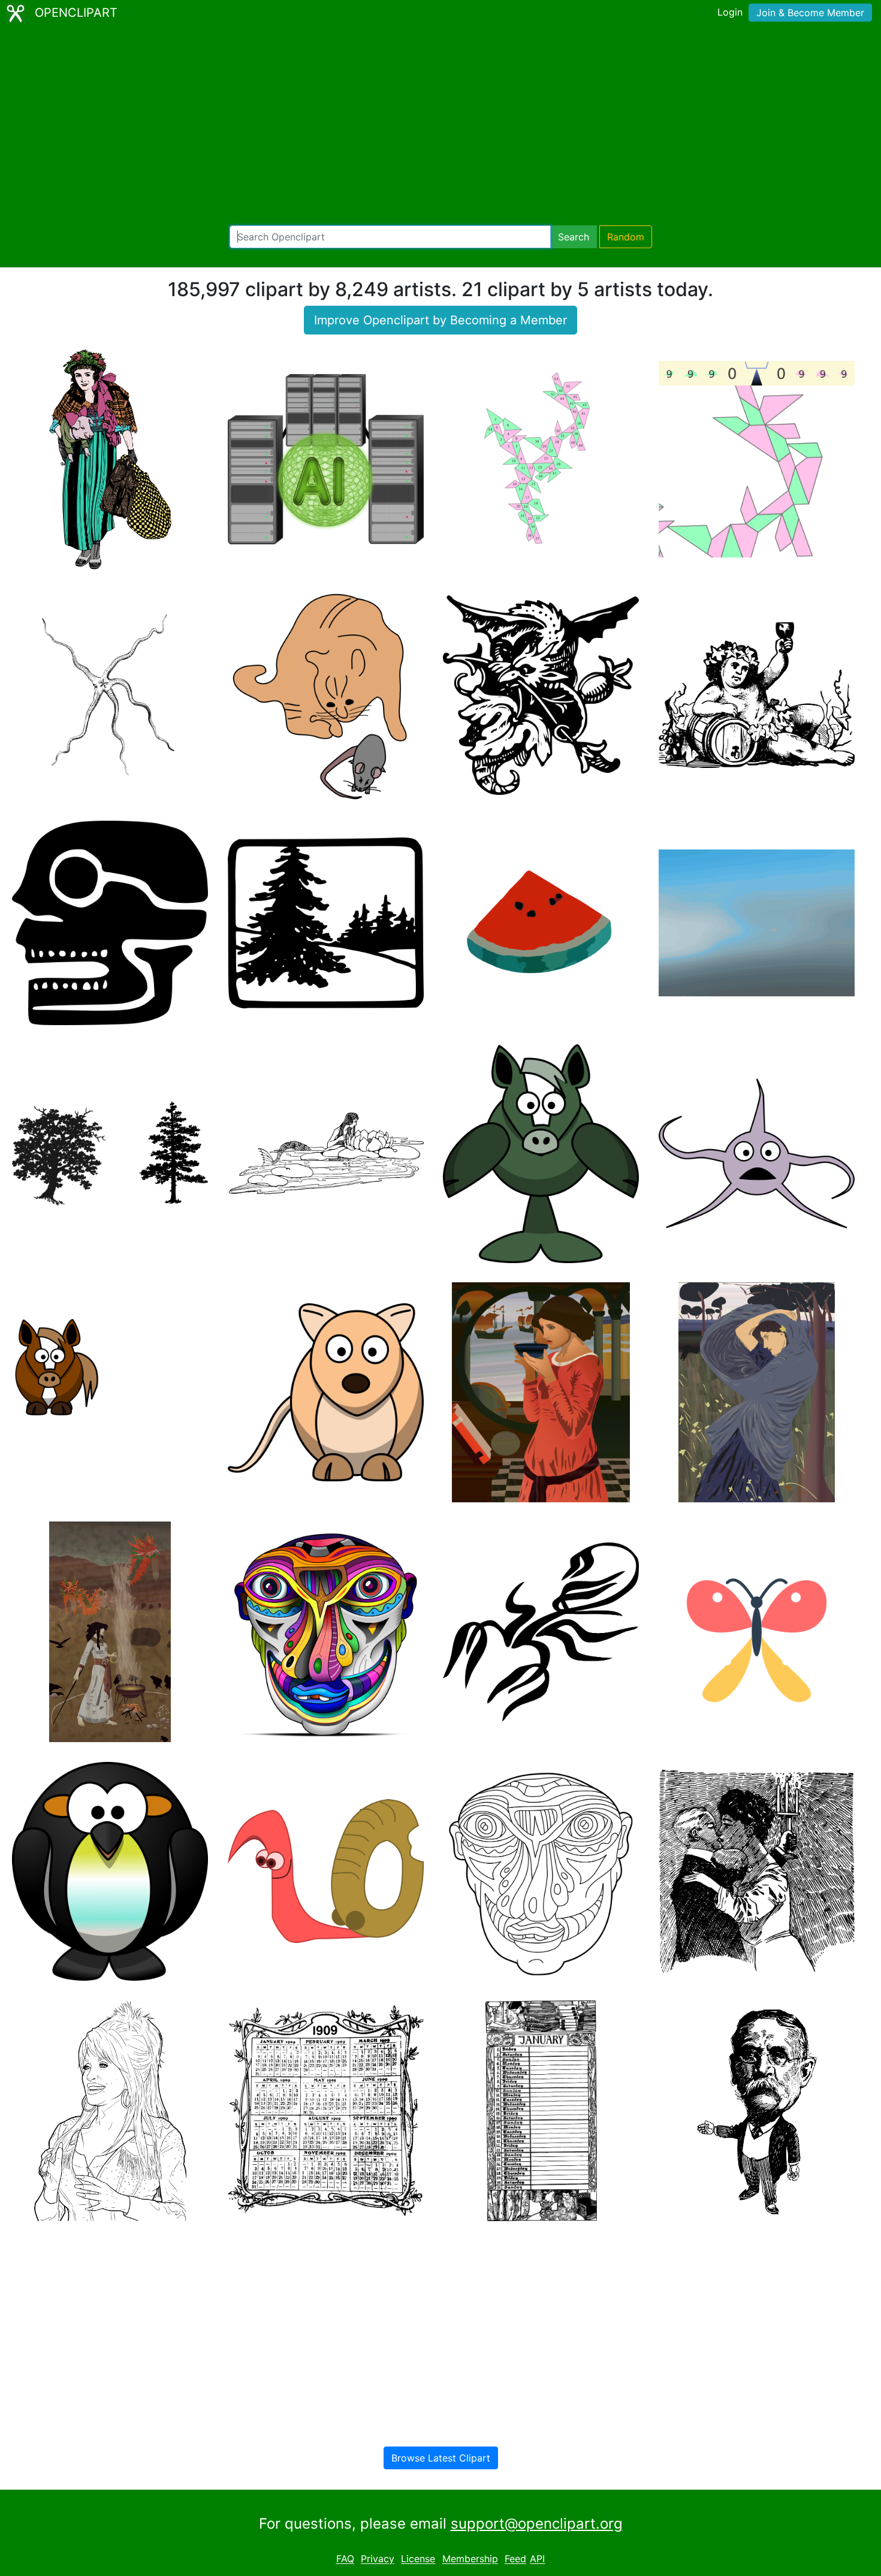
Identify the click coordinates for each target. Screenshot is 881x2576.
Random (626, 237)
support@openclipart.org (537, 2524)
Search (574, 237)
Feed (515, 2559)
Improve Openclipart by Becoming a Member (441, 320)
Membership (470, 2559)
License (418, 2559)
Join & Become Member (810, 13)
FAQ (345, 2559)
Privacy (378, 2559)
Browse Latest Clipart (441, 2458)
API (537, 2559)
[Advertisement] (441, 126)
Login (730, 12)
